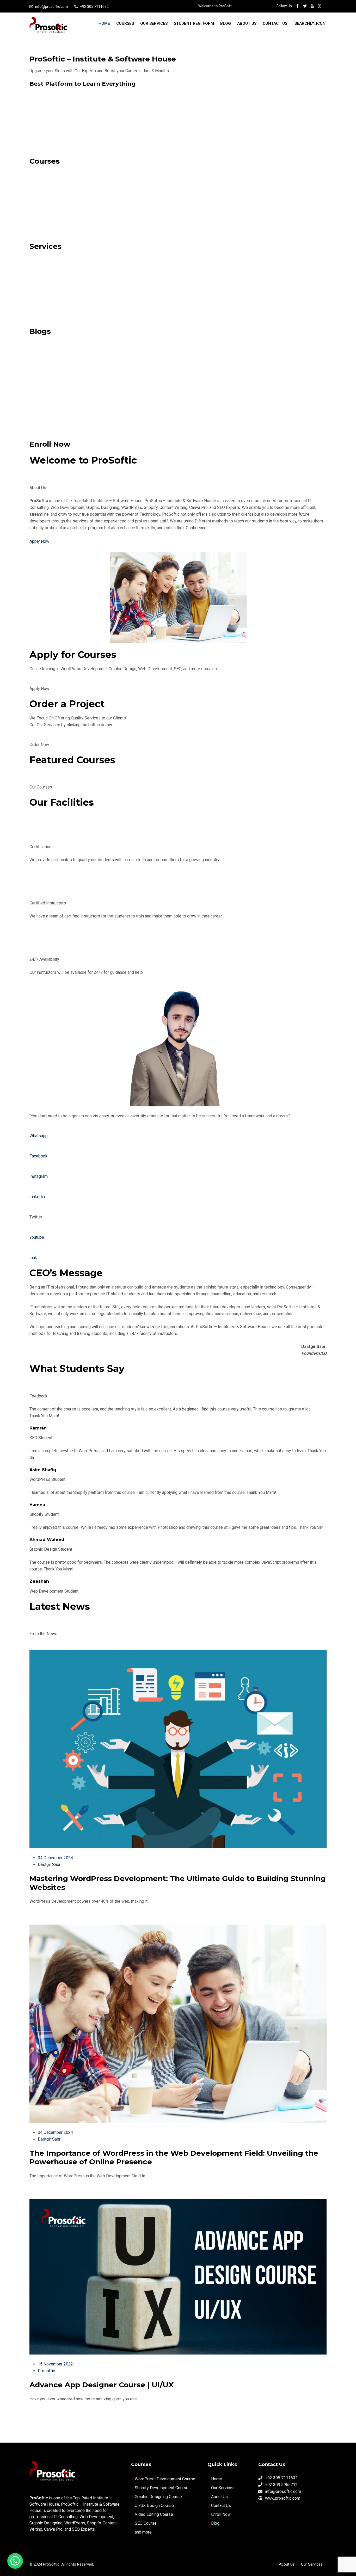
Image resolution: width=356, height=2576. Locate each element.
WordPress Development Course (165, 2479)
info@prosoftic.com (52, 7)
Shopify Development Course (162, 2488)
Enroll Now (221, 2514)
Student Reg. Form (194, 23)
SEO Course (146, 2523)
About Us (247, 23)
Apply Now (39, 541)
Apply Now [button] (39, 689)
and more (143, 2532)
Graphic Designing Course (158, 2497)
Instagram (39, 1176)
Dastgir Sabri (50, 1865)
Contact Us (275, 23)
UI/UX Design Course (154, 2506)
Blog (226, 23)
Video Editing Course (154, 2514)
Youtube (37, 1237)
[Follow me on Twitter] (305, 7)
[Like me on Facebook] (298, 7)
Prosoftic (46, 2371)
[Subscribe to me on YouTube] (312, 7)
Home (104, 23)
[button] (15, 2561)
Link (33, 1258)
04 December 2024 (55, 1858)
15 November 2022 (55, 2364)
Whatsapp (39, 1136)
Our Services (154, 23)
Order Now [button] (39, 745)
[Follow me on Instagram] (320, 7)
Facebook (38, 1156)
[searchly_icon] (310, 23)
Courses (125, 23)
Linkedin (37, 1197)
